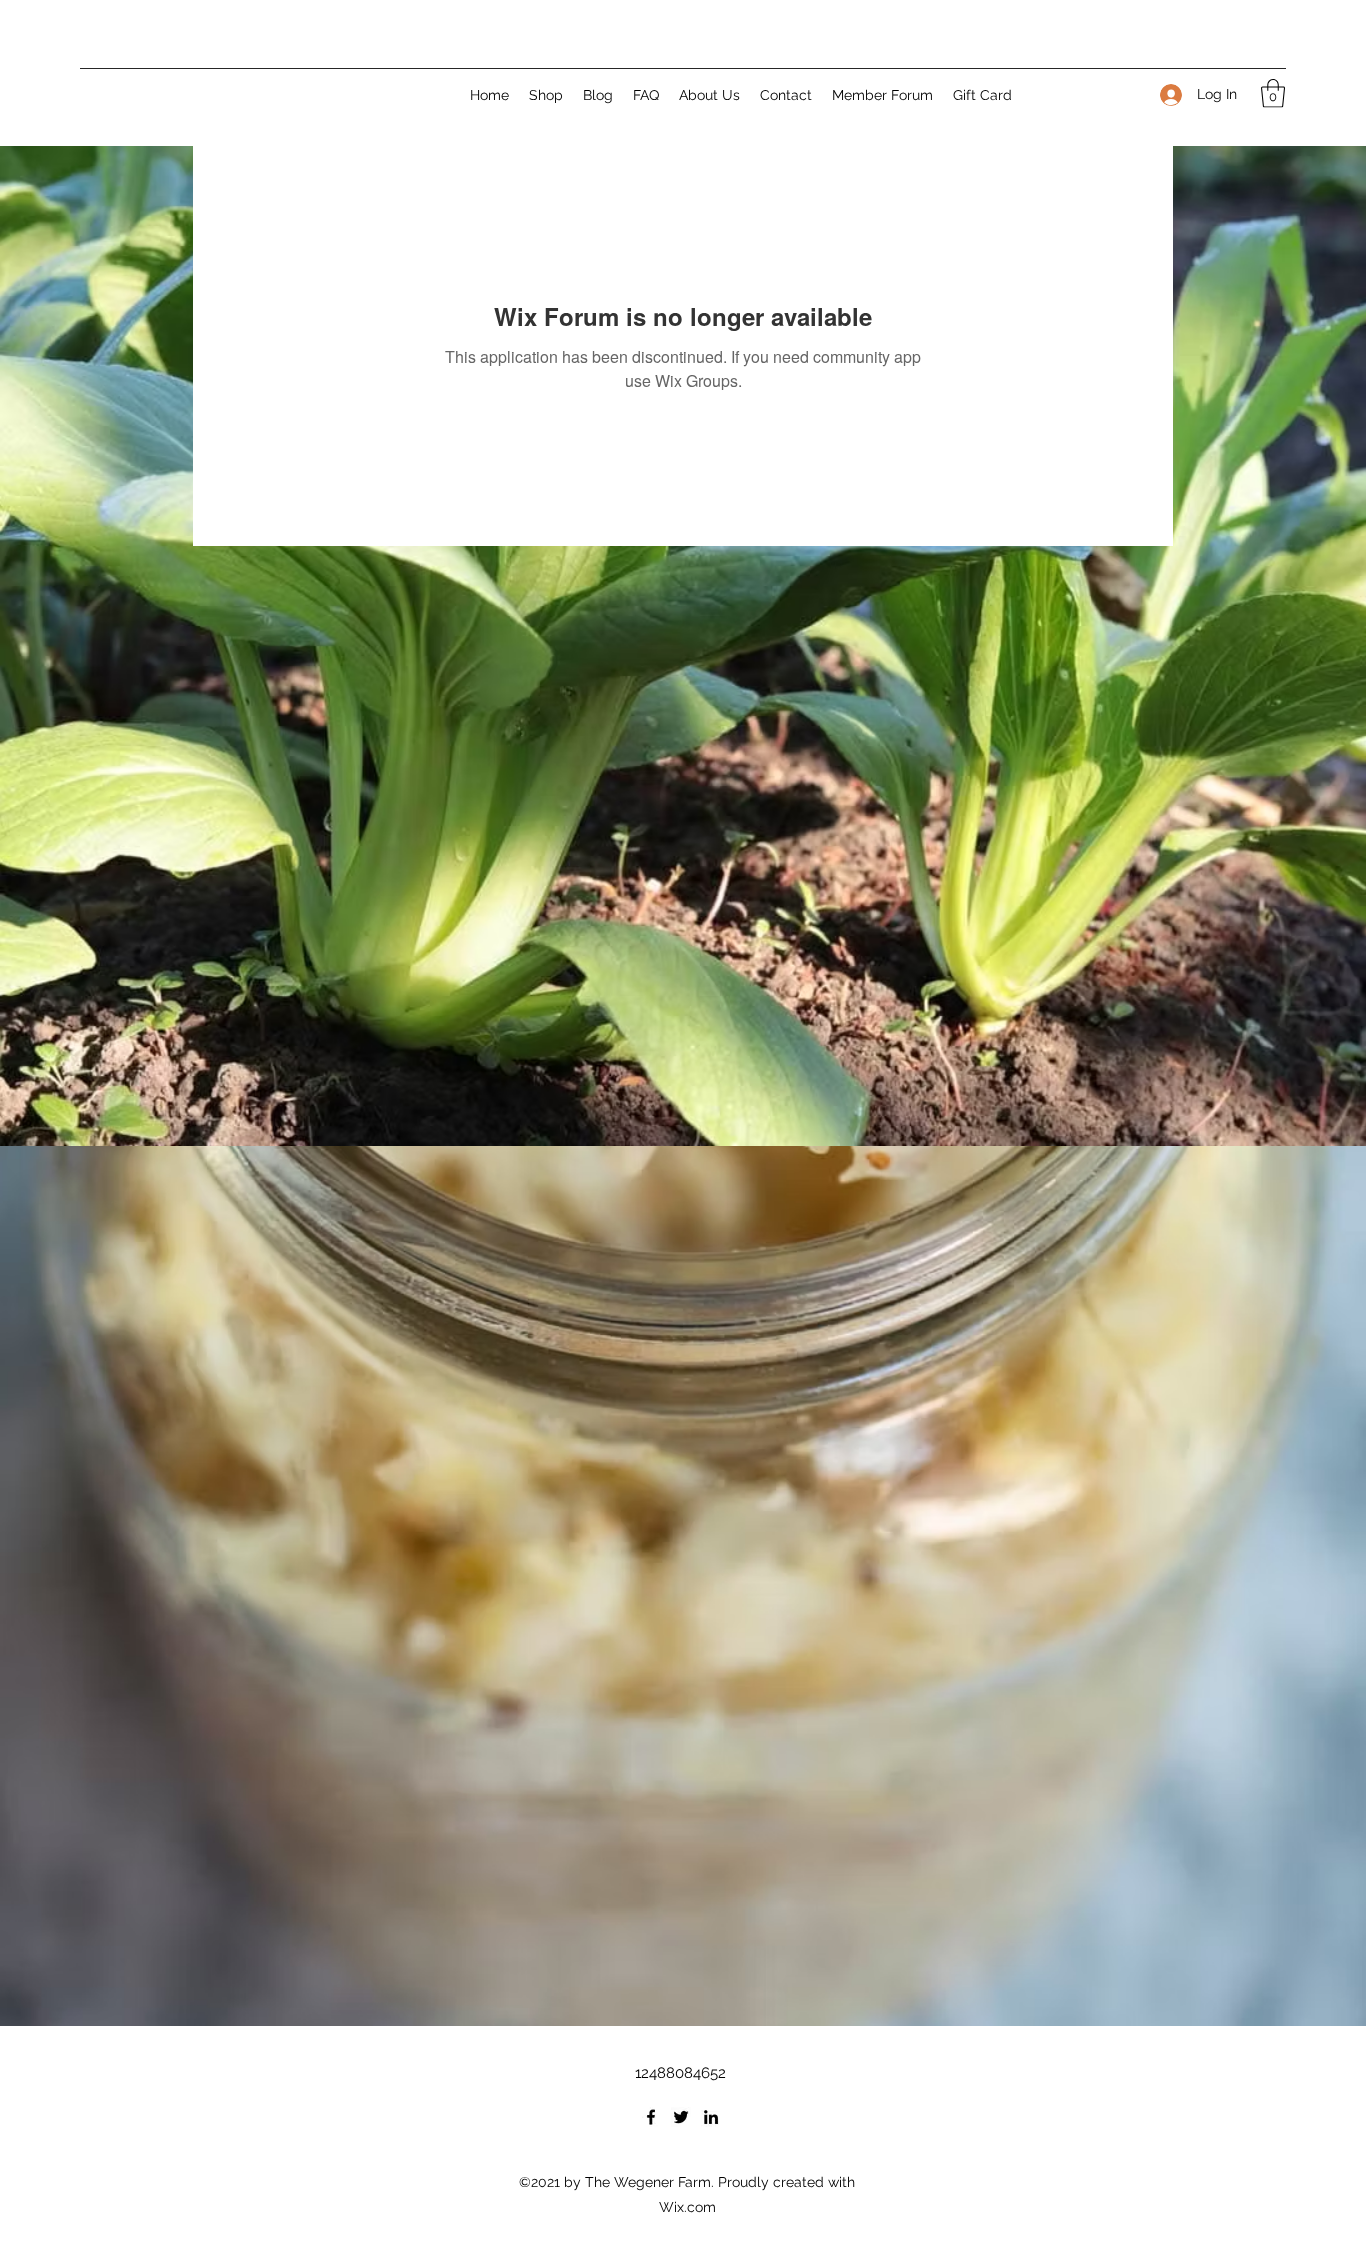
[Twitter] (681, 2117)
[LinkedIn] (711, 2117)
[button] (1273, 93)
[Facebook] (651, 2117)
